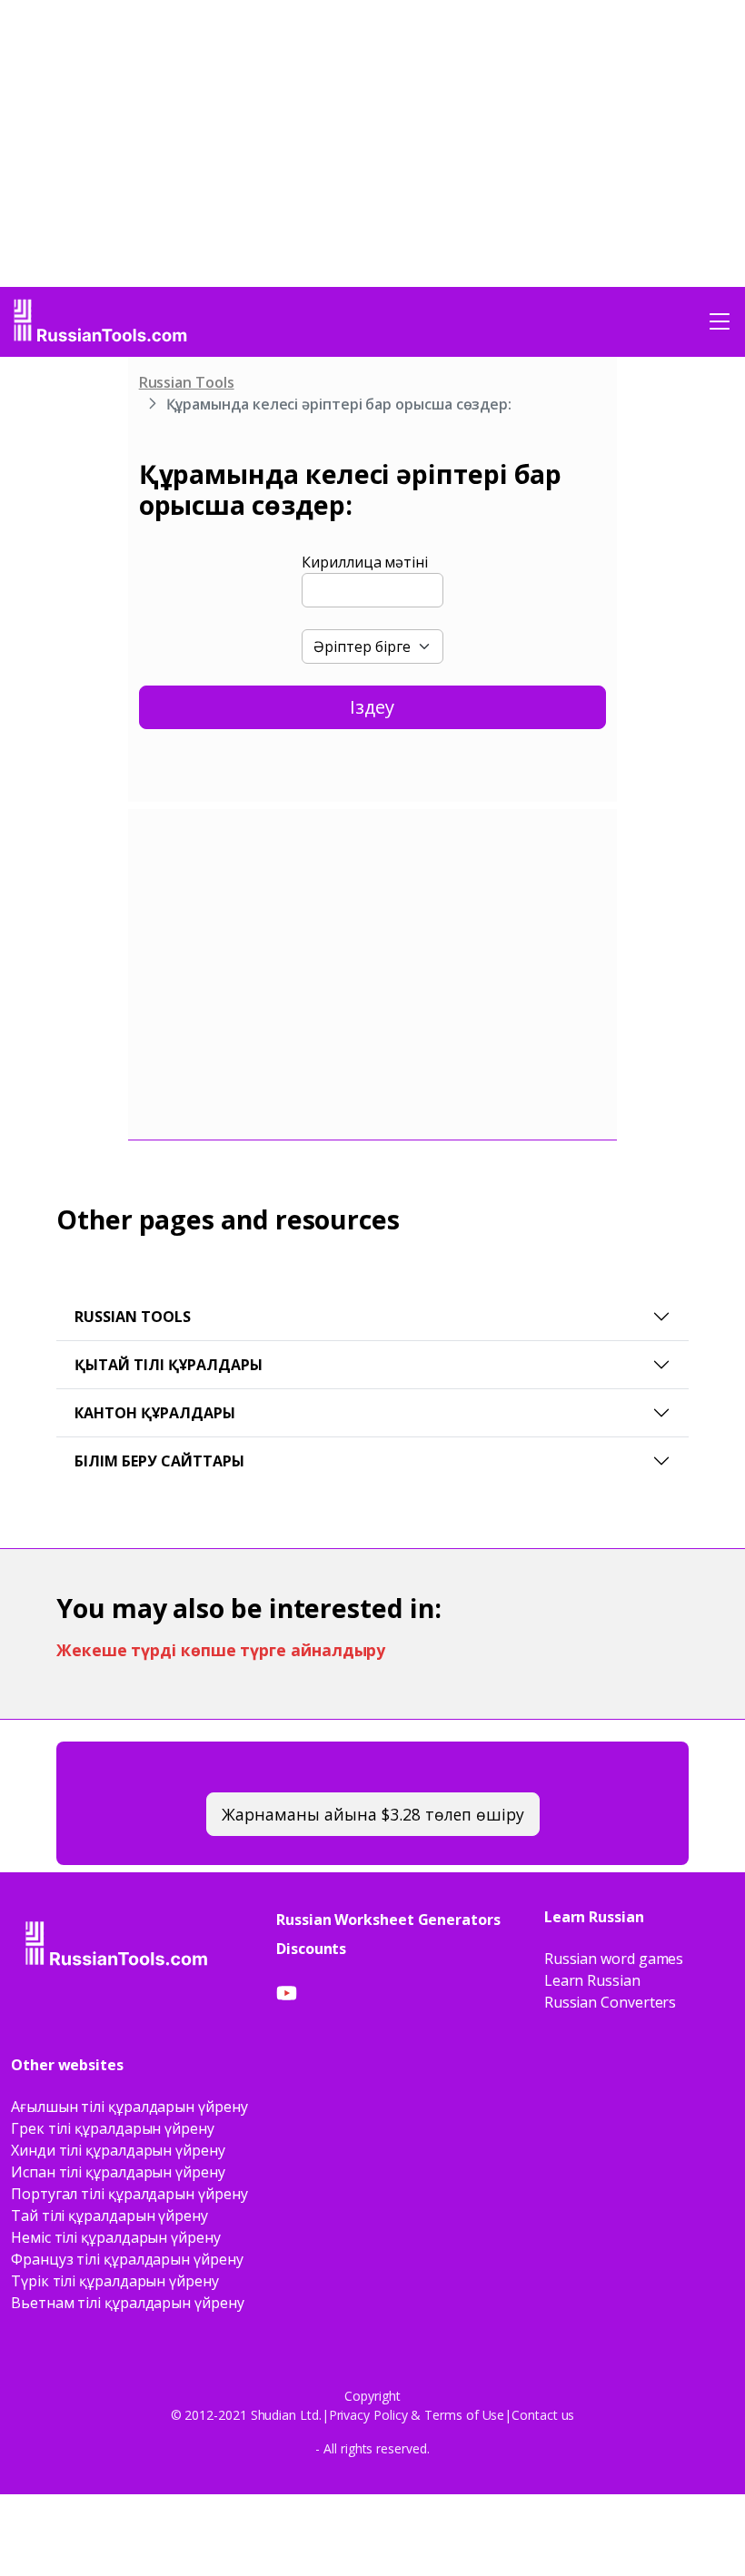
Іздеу (372, 707)
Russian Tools (187, 382)
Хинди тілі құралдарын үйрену (118, 2150)
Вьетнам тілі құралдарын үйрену (128, 2303)
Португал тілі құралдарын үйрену (129, 2194)
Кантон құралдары (155, 1413)
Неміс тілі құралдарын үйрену (116, 2237)
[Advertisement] (73, 637)
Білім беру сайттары (159, 1461)
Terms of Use (464, 2415)
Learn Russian (592, 1980)
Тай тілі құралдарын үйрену (109, 2216)
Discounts (311, 1949)
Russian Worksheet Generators (388, 1920)
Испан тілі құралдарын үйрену (118, 2172)
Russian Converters (611, 2002)
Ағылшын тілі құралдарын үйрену (129, 2107)
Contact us (543, 2415)
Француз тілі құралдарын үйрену (127, 2259)
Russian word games (614, 1959)
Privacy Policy (368, 2415)
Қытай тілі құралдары (169, 1365)
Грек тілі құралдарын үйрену (113, 2128)
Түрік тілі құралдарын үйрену (115, 2281)
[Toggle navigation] (720, 321)
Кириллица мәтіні (365, 562)
